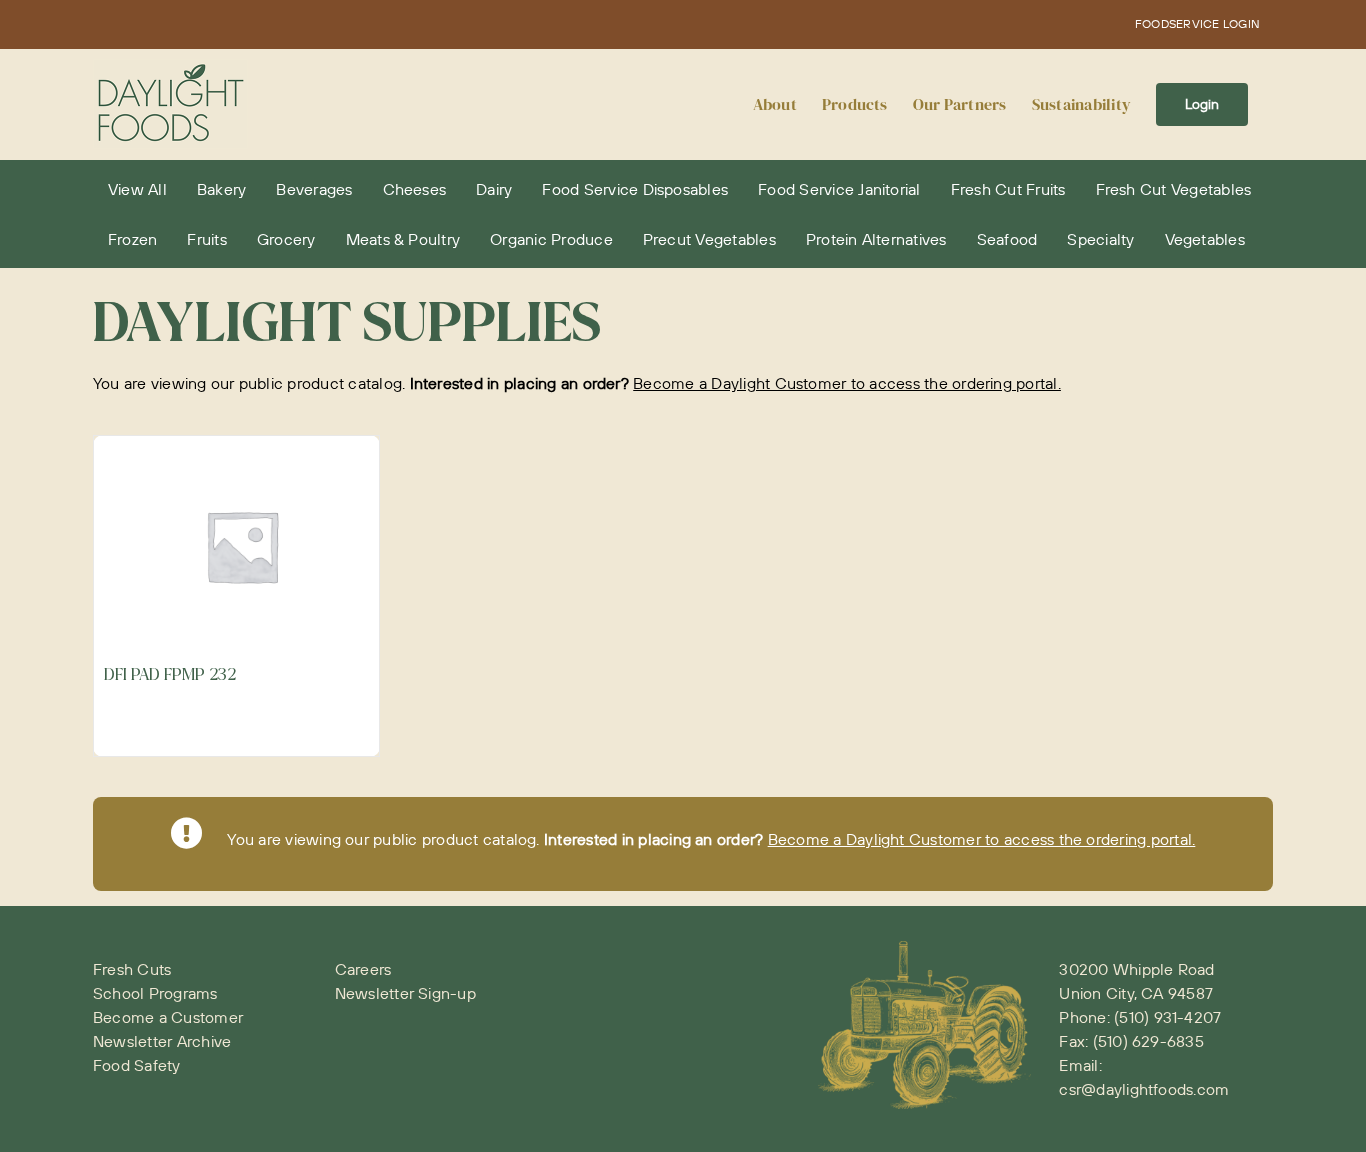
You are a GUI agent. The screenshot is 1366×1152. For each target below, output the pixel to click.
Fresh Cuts (132, 969)
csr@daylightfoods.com (1144, 1089)
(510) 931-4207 (1167, 1017)
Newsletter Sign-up (405, 993)
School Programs (155, 993)
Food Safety (137, 1065)
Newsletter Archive (162, 1041)
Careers (363, 969)
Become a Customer (168, 1017)
